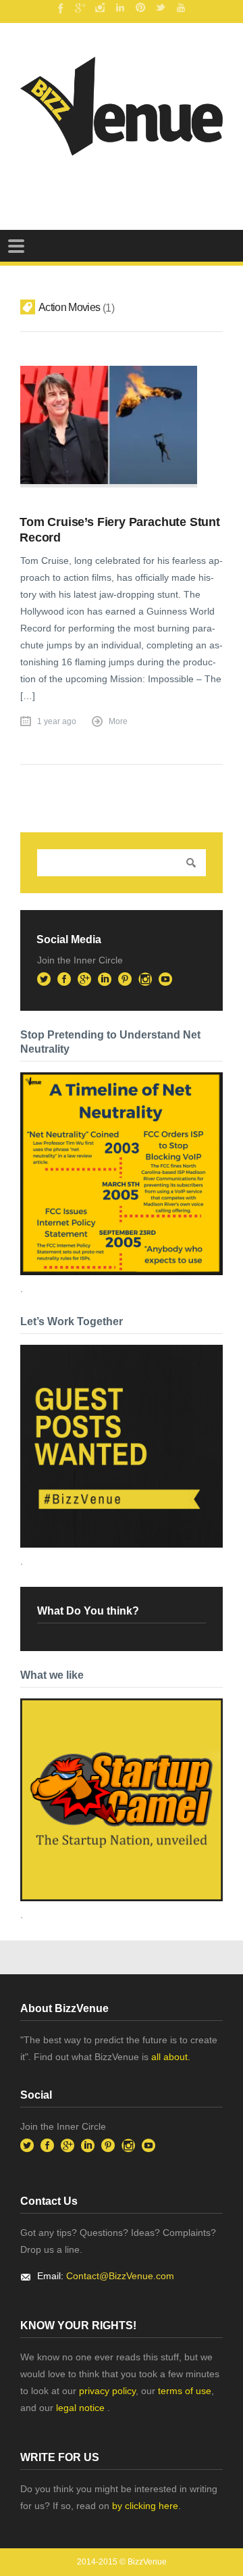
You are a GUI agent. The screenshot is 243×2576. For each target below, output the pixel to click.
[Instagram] (100, 7)
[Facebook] (59, 7)
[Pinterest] (140, 7)
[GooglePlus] (80, 7)
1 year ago (57, 721)
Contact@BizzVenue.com (120, 2276)
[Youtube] (181, 7)
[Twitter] (161, 7)
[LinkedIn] (120, 7)
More (118, 721)
